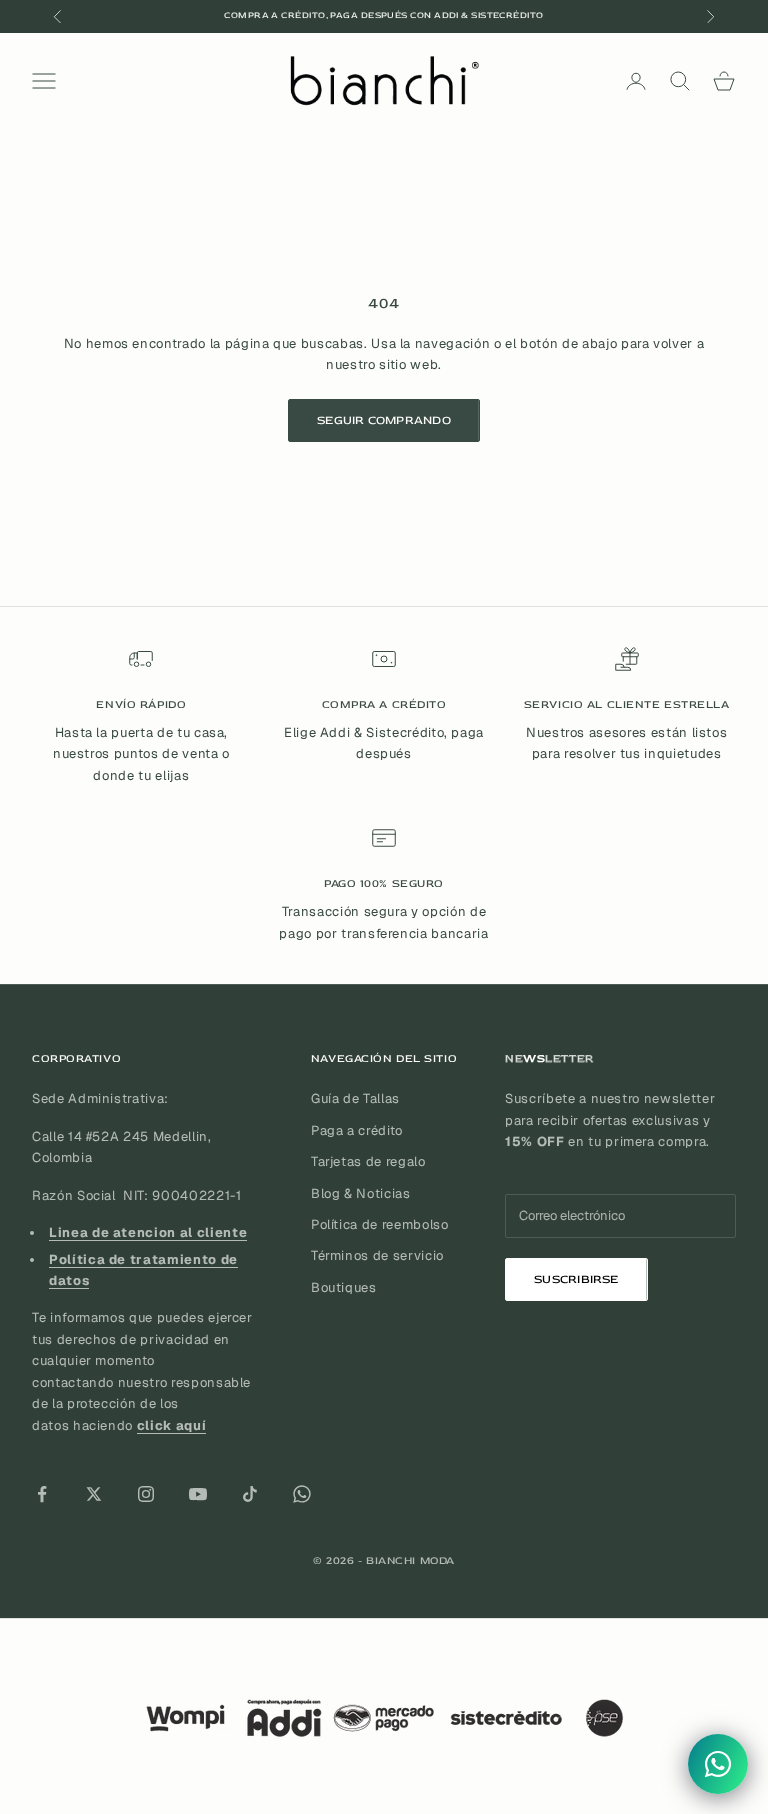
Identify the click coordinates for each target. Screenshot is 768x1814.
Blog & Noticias (361, 1193)
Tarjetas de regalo (368, 1161)
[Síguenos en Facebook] (42, 1494)
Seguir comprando (384, 420)
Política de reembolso (380, 1224)
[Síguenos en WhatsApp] (302, 1494)
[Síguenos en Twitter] (94, 1494)
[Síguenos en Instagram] (146, 1494)
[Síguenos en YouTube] (198, 1494)
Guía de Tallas (355, 1098)
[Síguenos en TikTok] (250, 1494)
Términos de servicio (377, 1255)
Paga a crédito (357, 1130)
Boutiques (344, 1287)
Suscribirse (576, 1279)
